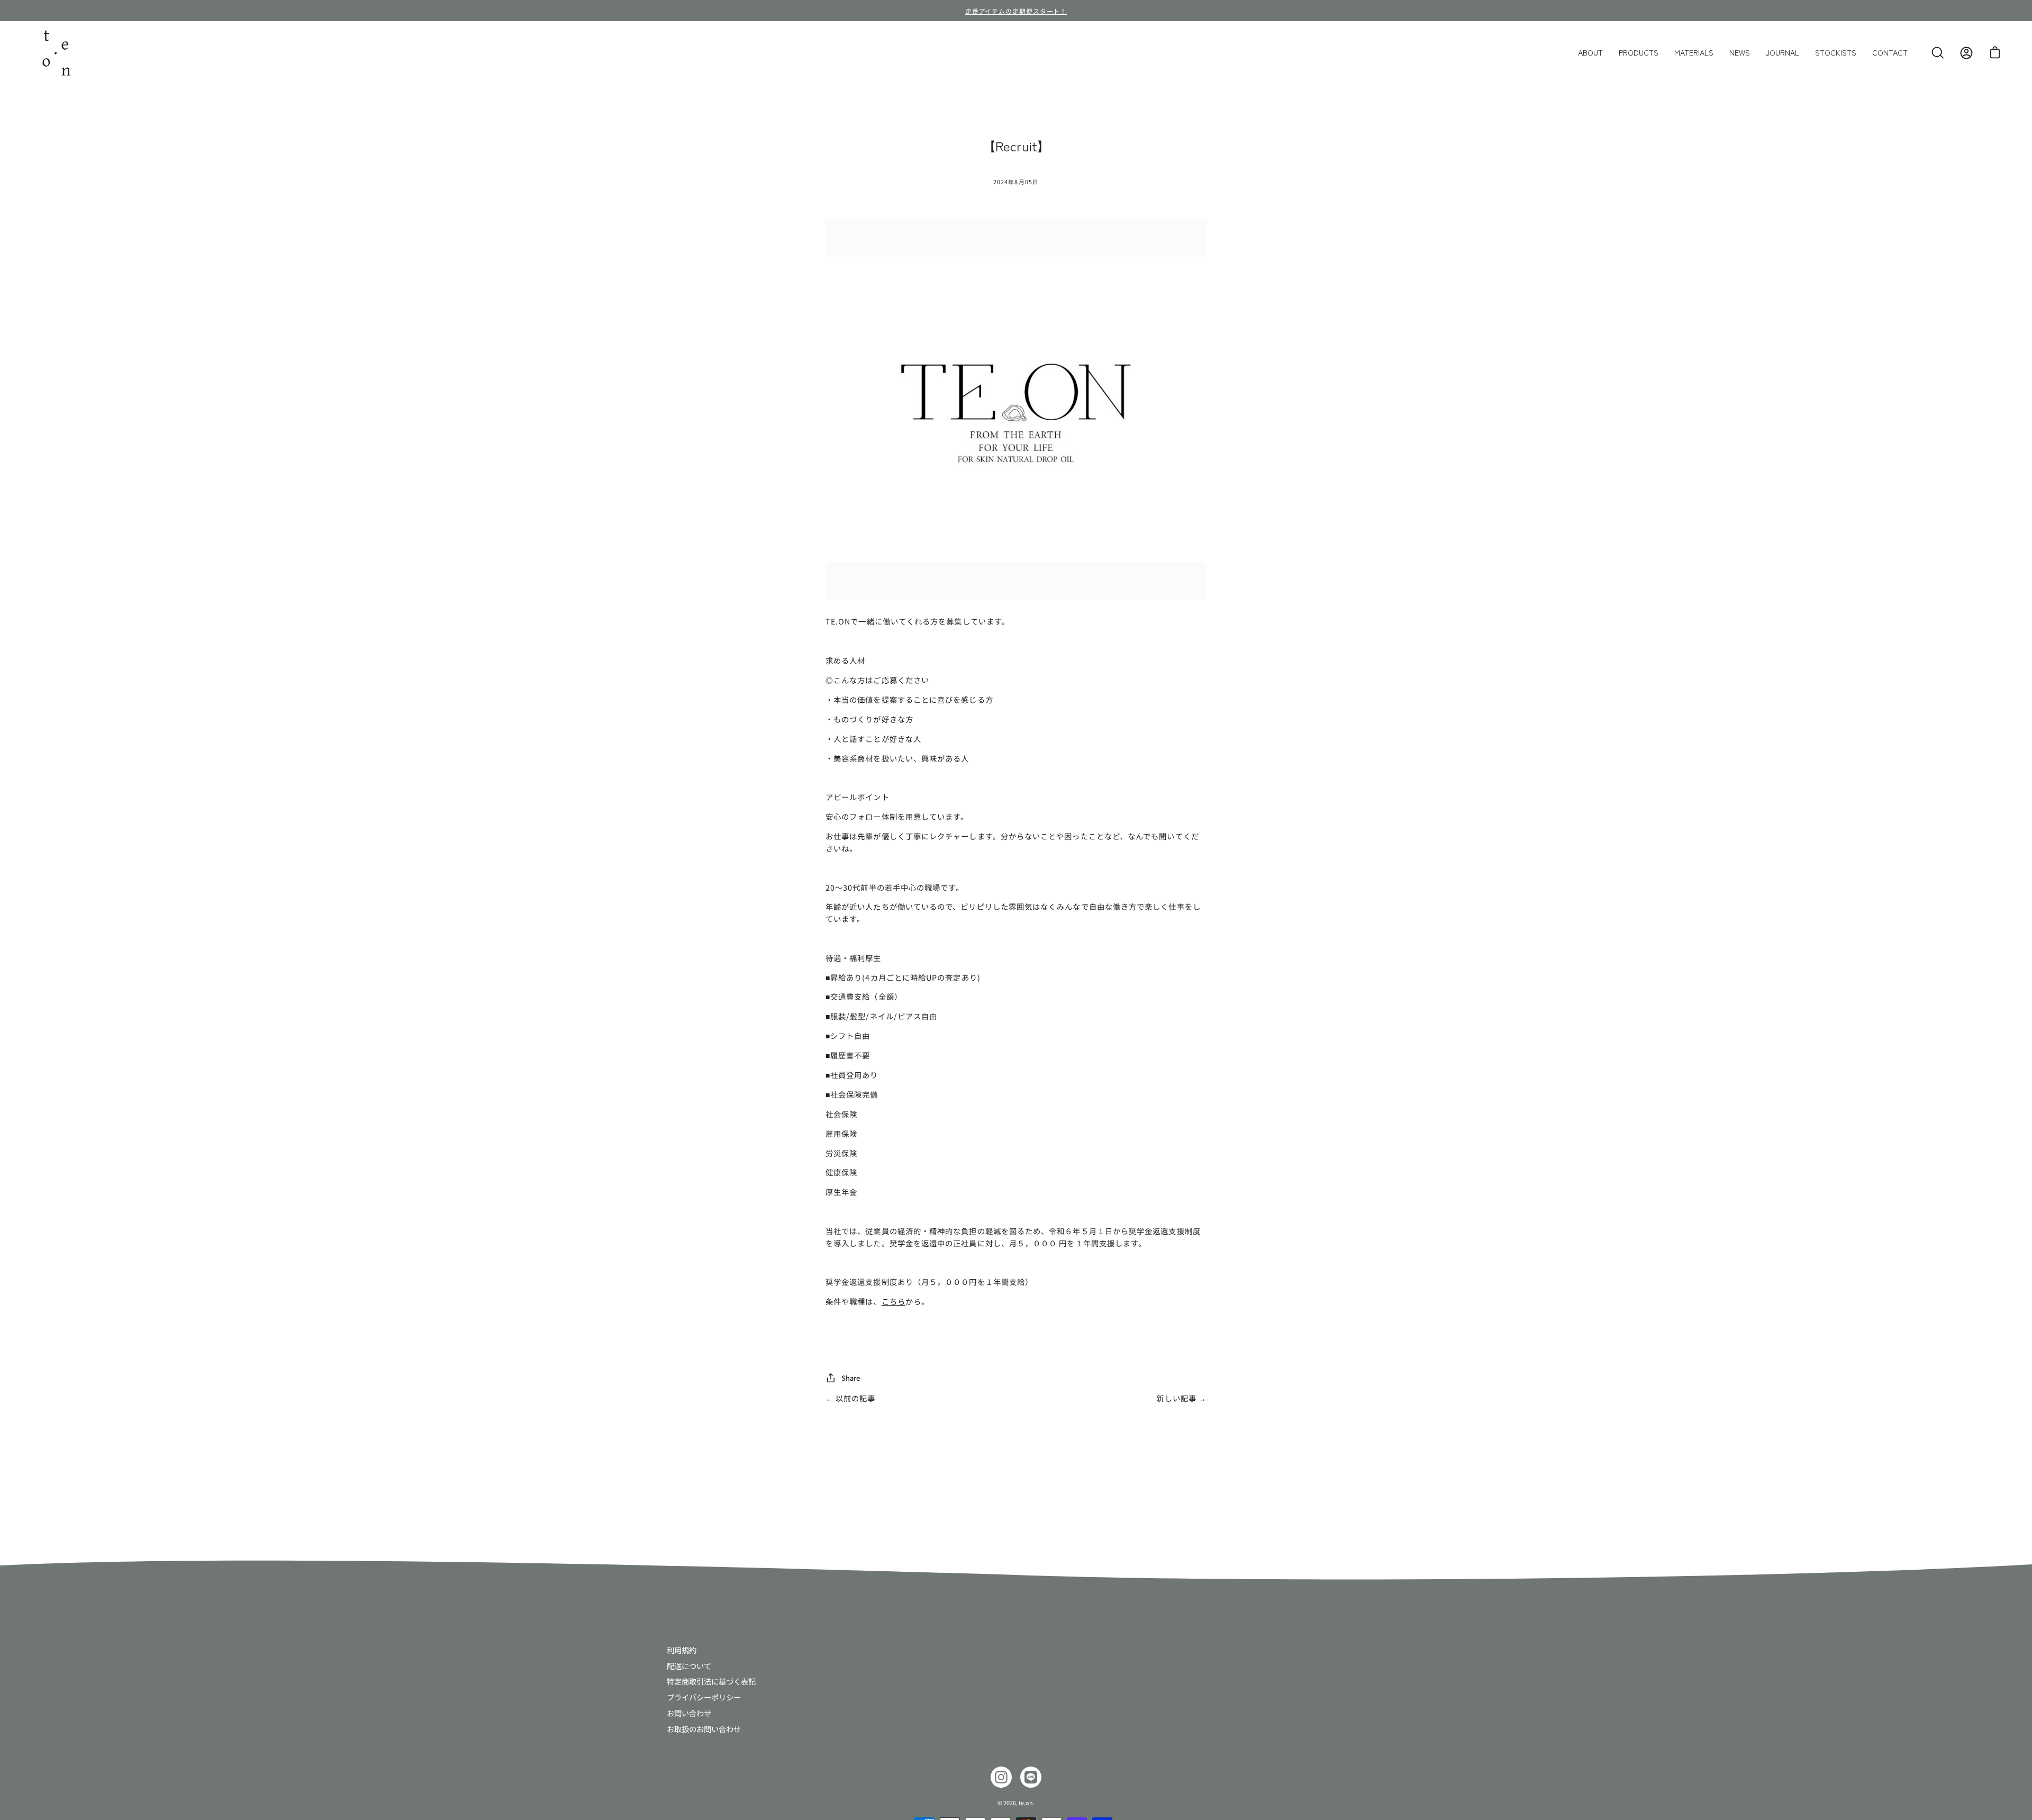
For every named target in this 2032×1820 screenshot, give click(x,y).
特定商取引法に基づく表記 (711, 1681)
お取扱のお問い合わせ (704, 1728)
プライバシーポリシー (704, 1697)
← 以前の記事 (851, 1398)
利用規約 (682, 1650)
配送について (689, 1665)
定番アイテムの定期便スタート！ (1016, 11)
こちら (893, 1301)
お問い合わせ (689, 1712)
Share (851, 1378)
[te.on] (56, 53)
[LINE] (1031, 1777)
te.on (1026, 1803)
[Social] (1001, 1777)
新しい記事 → (1181, 1398)
